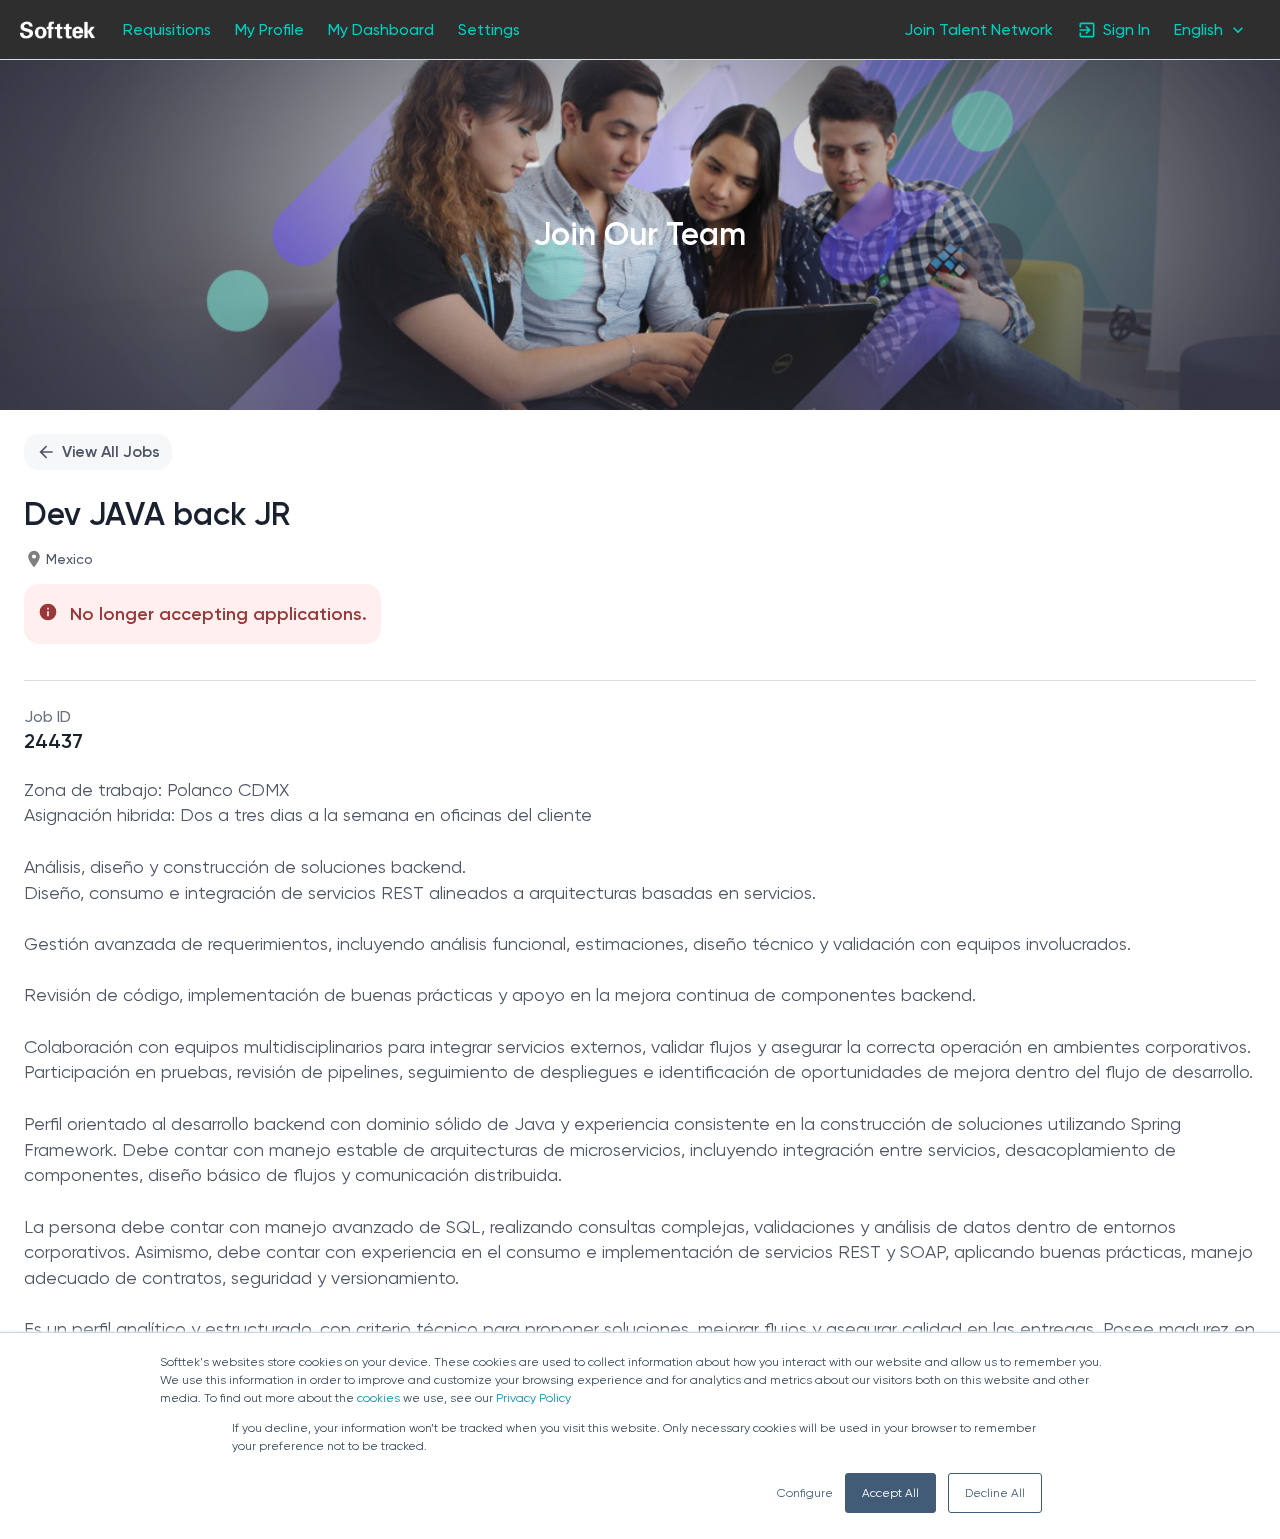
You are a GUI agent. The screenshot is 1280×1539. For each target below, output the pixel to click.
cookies (378, 1398)
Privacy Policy (533, 1398)
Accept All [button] (890, 1493)
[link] (57, 30)
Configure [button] (805, 1493)
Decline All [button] (995, 1493)
